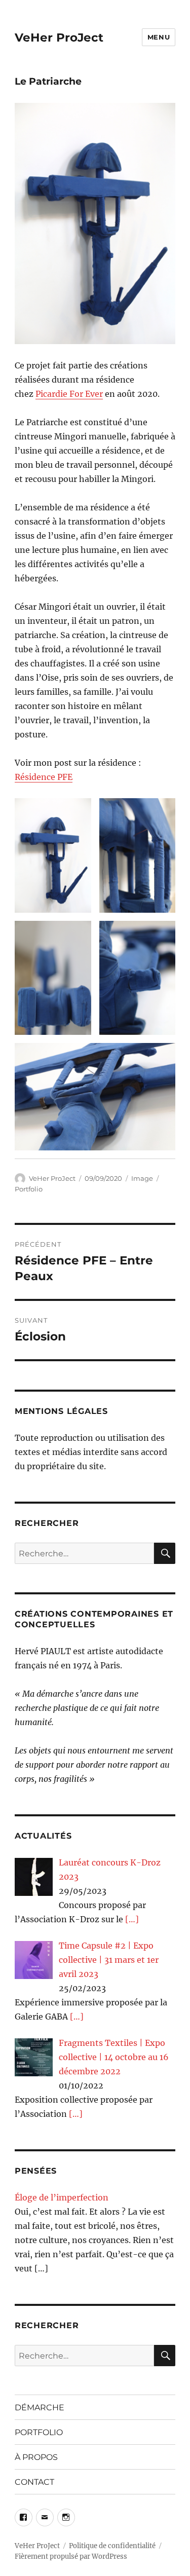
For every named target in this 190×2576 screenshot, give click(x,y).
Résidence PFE (44, 777)
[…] (132, 1919)
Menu (159, 37)
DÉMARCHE (40, 2407)
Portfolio (29, 1189)
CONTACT (34, 2482)
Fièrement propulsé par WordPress (71, 2556)
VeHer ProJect (59, 38)
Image (142, 1178)
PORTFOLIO (39, 2432)
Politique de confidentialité (112, 2546)
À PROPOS (36, 2457)
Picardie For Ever (69, 394)
